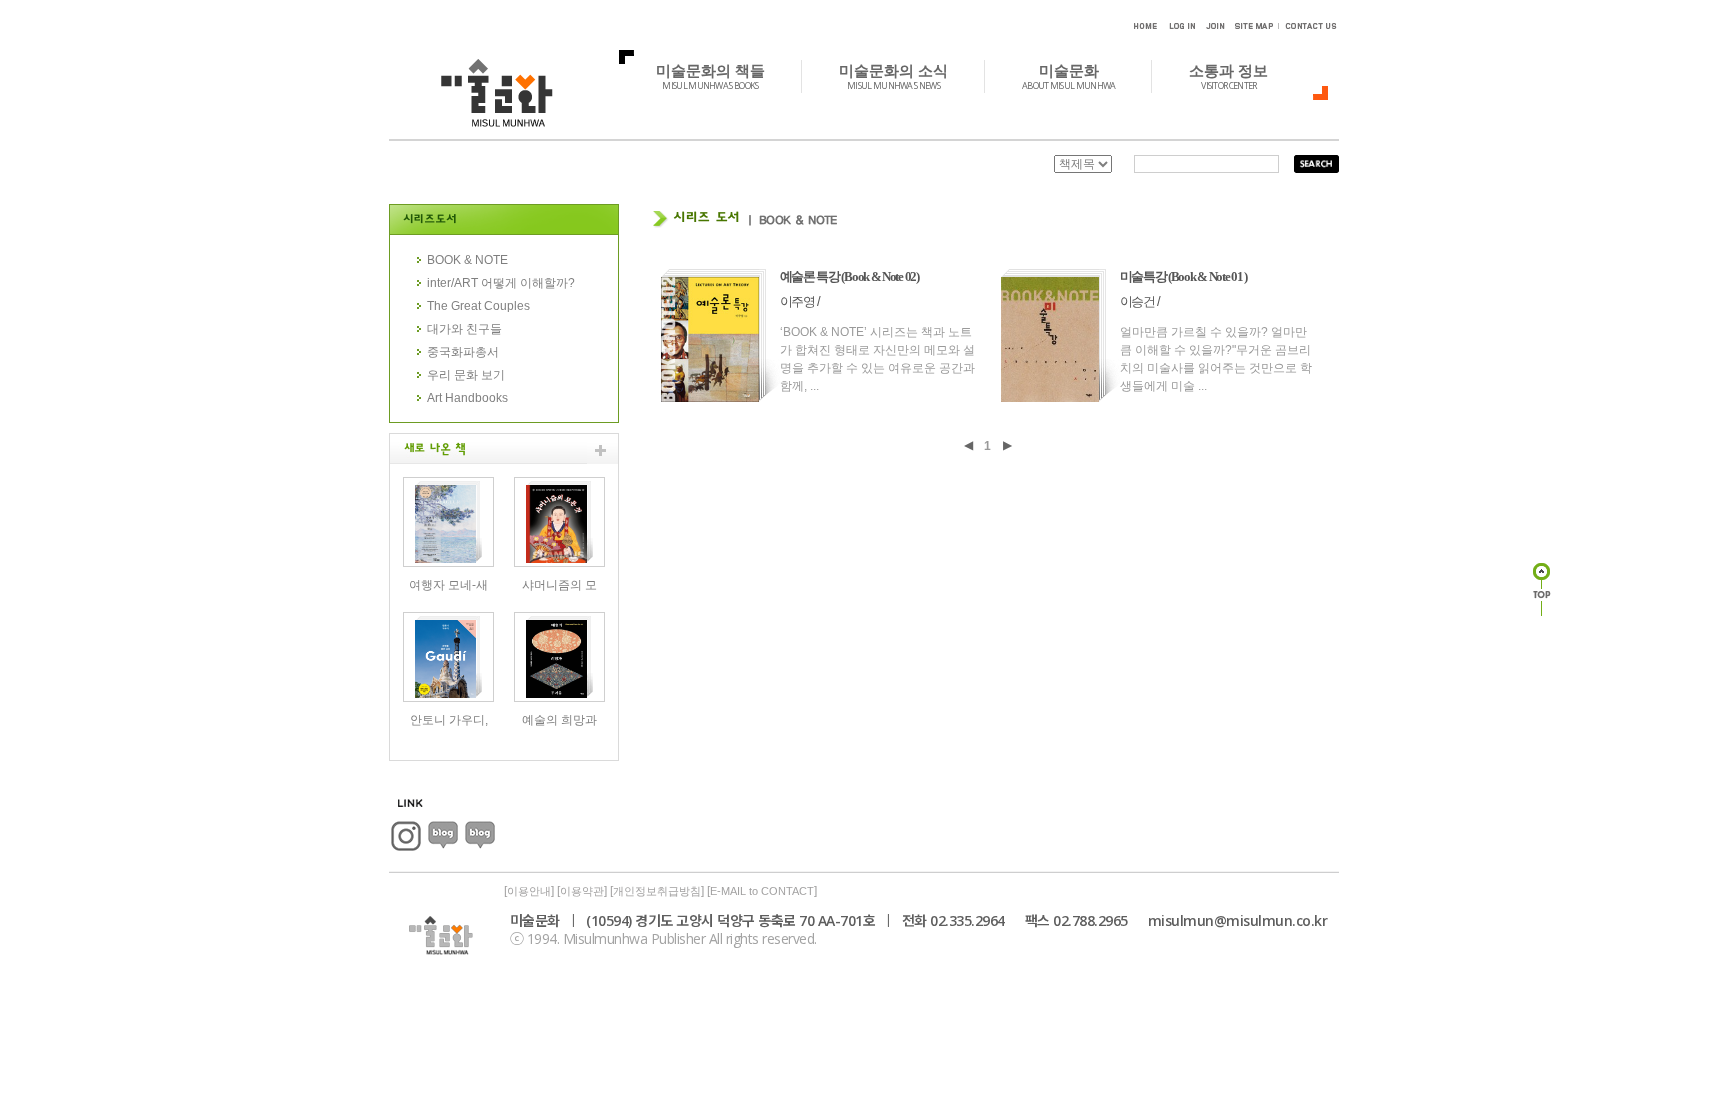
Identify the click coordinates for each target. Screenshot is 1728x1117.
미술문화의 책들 (710, 76)
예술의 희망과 (559, 720)
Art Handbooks (467, 398)
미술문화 (1068, 76)
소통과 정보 (1228, 76)
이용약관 (582, 891)
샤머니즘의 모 (559, 585)
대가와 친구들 (464, 329)
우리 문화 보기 (466, 375)
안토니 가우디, (449, 720)
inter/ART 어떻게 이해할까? (501, 283)
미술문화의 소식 (893, 76)
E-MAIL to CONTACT (762, 891)
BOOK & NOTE (467, 260)
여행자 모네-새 (448, 585)
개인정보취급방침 (657, 891)
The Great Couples (478, 306)
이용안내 (529, 891)
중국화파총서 (463, 352)
